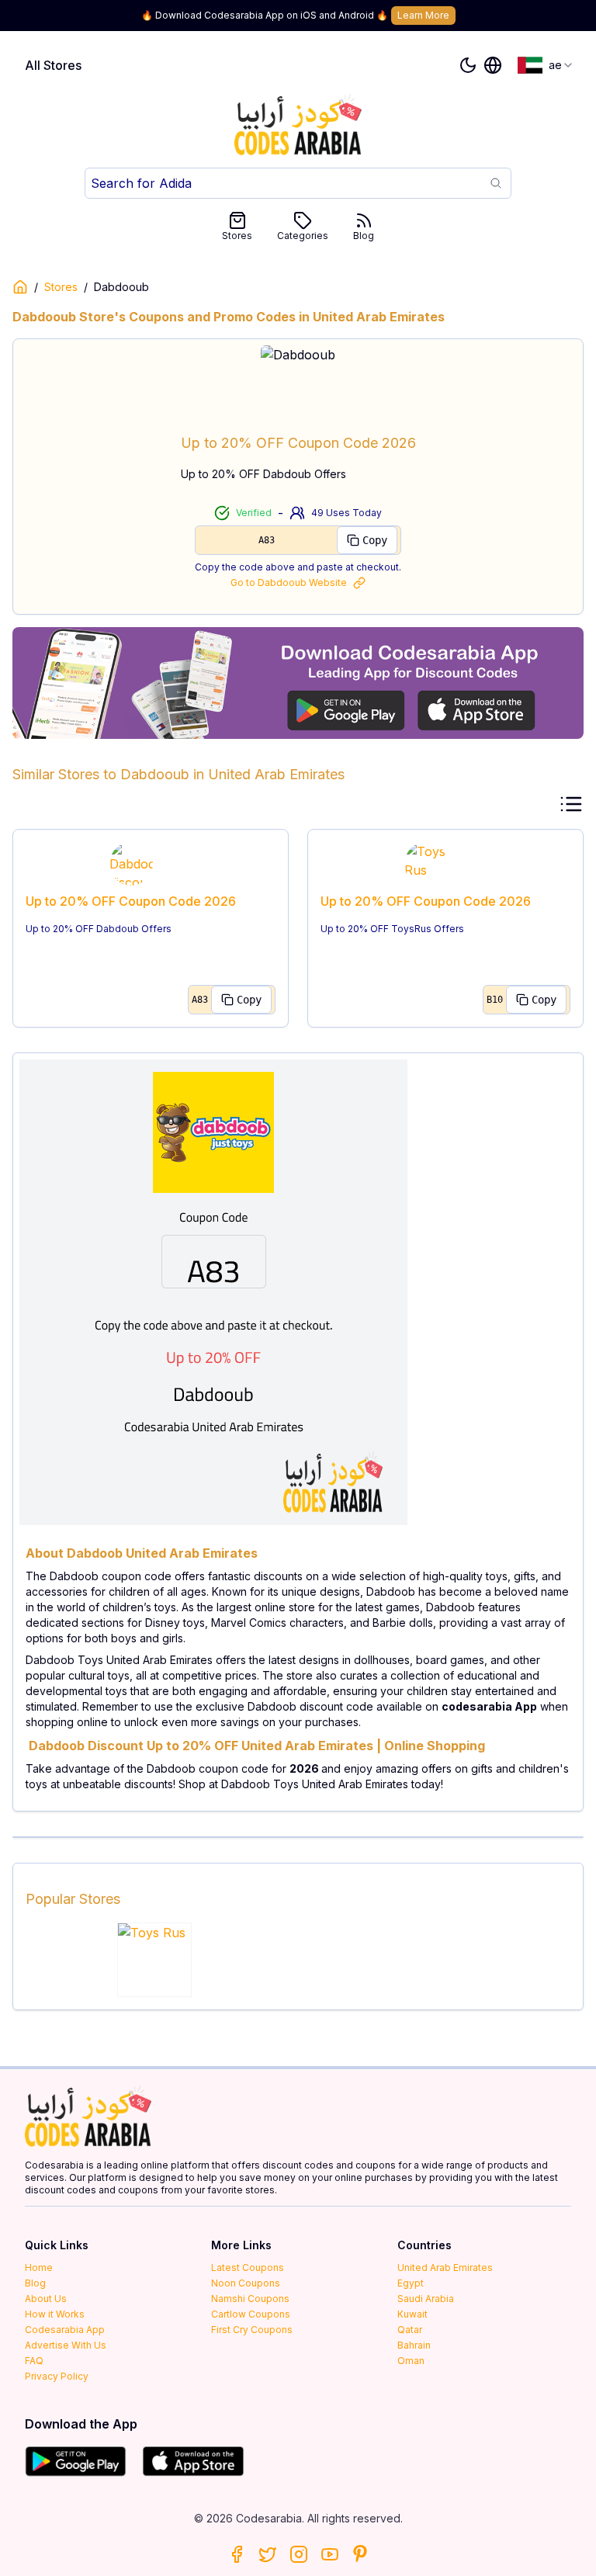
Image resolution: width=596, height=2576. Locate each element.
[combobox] (546, 65)
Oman (411, 2361)
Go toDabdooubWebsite (289, 582)
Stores (237, 236)
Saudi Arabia (426, 2299)
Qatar (410, 2330)
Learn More (423, 15)
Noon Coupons (246, 2283)
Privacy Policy (57, 2376)
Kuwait (412, 2314)
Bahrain (414, 2345)
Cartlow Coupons (251, 2314)
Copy (375, 540)
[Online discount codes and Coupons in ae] (20, 287)
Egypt (411, 2283)
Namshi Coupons (250, 2299)
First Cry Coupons (252, 2330)
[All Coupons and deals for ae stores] (298, 683)
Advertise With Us (66, 2345)
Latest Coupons (248, 2267)
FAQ (34, 2361)
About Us (46, 2299)
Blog (364, 236)
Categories (303, 236)
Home (39, 2267)
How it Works (55, 2314)
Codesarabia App (65, 2330)
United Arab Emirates (445, 2267)
